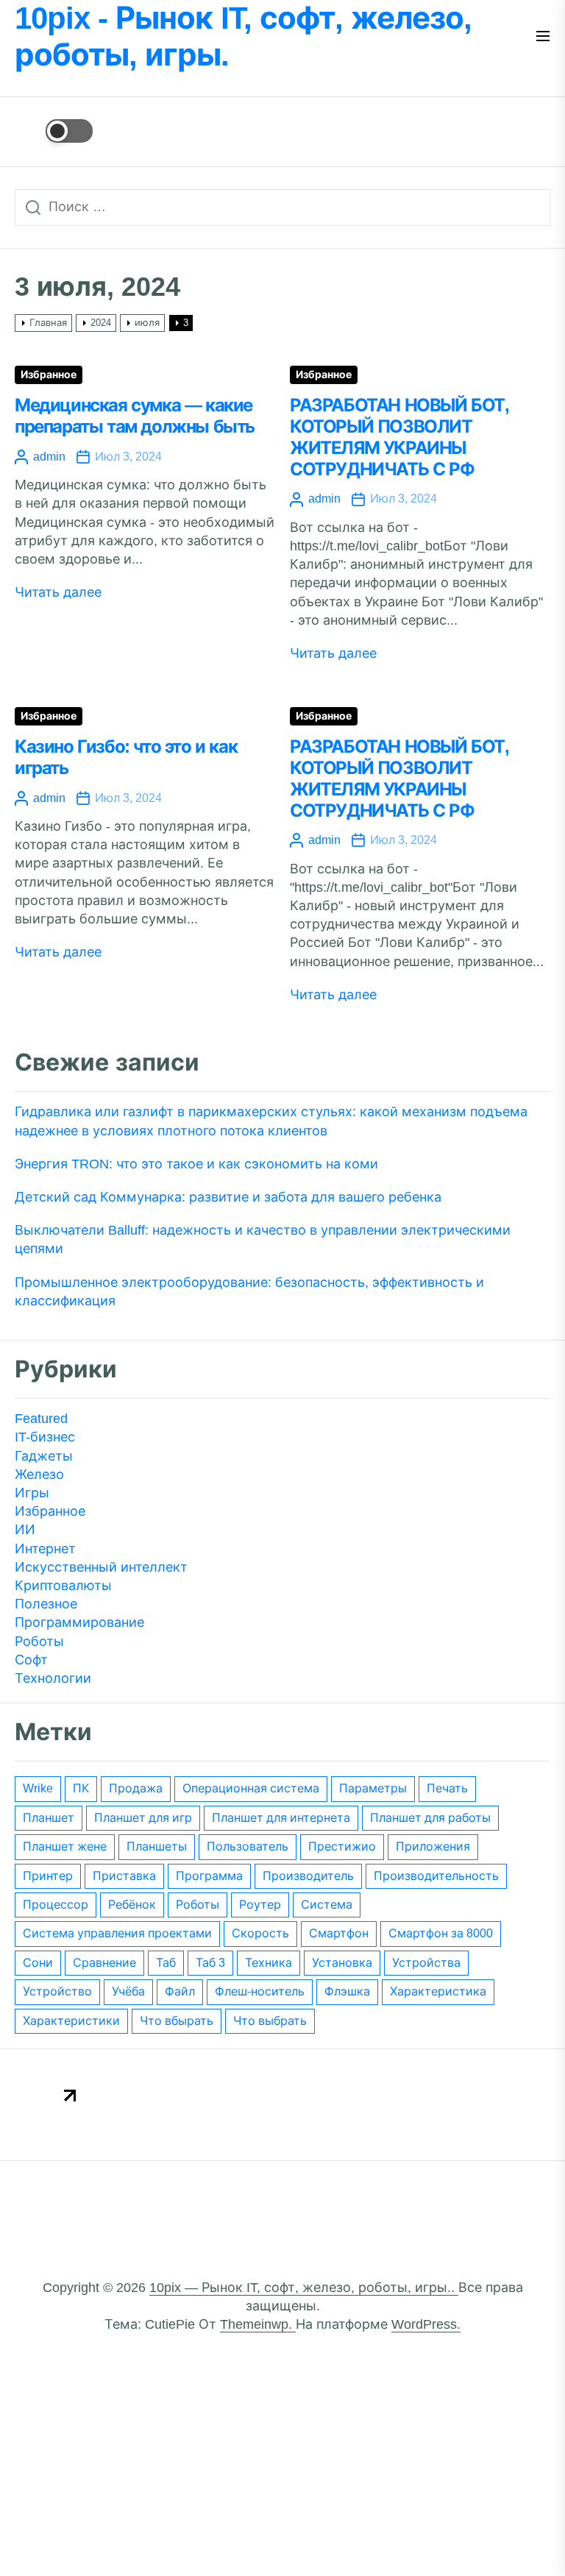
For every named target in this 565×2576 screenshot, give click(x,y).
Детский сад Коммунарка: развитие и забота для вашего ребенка (228, 1197)
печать (447, 1788)
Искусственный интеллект (101, 1567)
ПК (81, 1788)
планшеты (157, 1846)
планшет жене (65, 1846)
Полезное (46, 1604)
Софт (31, 1660)
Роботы (39, 1642)
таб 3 (210, 1963)
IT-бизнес (45, 1437)
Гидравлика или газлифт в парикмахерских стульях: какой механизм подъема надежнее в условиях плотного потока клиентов (271, 1121)
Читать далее (58, 592)
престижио (342, 1846)
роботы (198, 1905)
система (327, 1905)
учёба (128, 1991)
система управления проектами (117, 1933)
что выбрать (270, 2021)
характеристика (438, 1991)
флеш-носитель (260, 1991)
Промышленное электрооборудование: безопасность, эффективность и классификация (249, 1292)
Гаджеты (44, 1456)
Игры (32, 1493)
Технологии (53, 1678)
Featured (41, 1419)
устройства (426, 1963)
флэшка (347, 1991)
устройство (57, 1991)
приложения (433, 1846)
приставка (124, 1876)
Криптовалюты (63, 1586)
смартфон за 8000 (441, 1933)
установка (342, 1963)
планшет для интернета (281, 1818)
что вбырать (177, 2021)
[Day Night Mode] (54, 131)
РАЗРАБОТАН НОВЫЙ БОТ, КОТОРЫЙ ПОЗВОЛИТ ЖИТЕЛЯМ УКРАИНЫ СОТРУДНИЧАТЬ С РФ (399, 437)
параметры (373, 1788)
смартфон (339, 1933)
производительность (436, 1876)
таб (166, 1963)
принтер (48, 1876)
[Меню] (543, 37)
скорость (260, 1933)
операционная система (251, 1788)
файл (180, 1991)
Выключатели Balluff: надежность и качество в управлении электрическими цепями (263, 1239)
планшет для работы (430, 1818)
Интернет (45, 1549)
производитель (308, 1876)
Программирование (79, 1622)
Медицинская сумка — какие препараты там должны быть (135, 416)
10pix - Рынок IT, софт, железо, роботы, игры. (243, 36)
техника (269, 1963)
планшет (49, 1818)
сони (38, 1963)
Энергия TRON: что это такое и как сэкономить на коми (196, 1164)
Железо (39, 1475)
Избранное (49, 375)
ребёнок (132, 1905)
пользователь (248, 1846)
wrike (38, 1788)
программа (209, 1876)
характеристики (71, 2021)
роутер (260, 1905)
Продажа (136, 1788)
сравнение (104, 1963)
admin (49, 457)
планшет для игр (143, 1818)
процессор (56, 1905)
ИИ (25, 1530)
